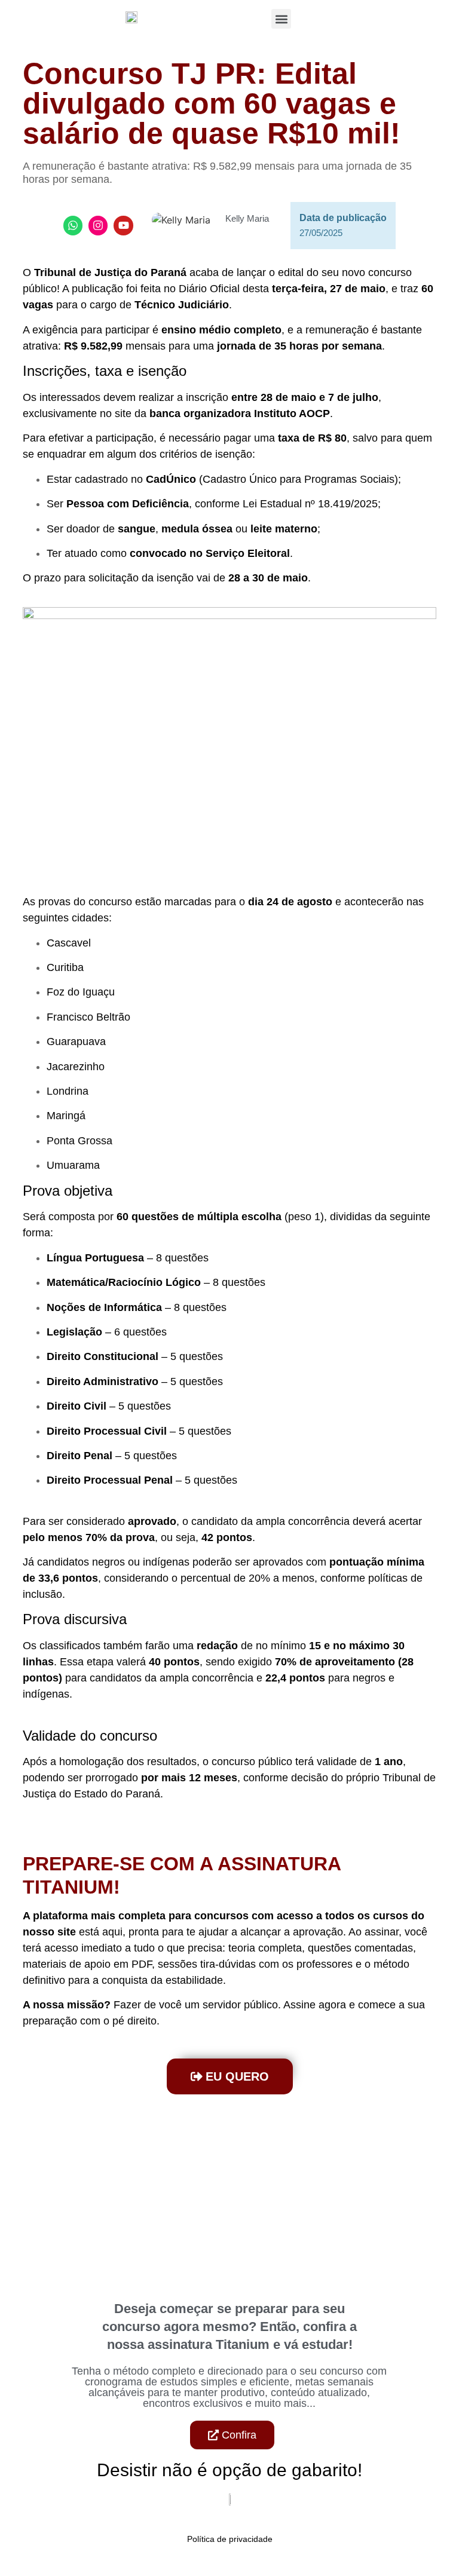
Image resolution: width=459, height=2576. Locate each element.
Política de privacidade (230, 2539)
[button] (281, 19)
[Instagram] (98, 225)
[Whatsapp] (73, 225)
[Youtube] (123, 225)
